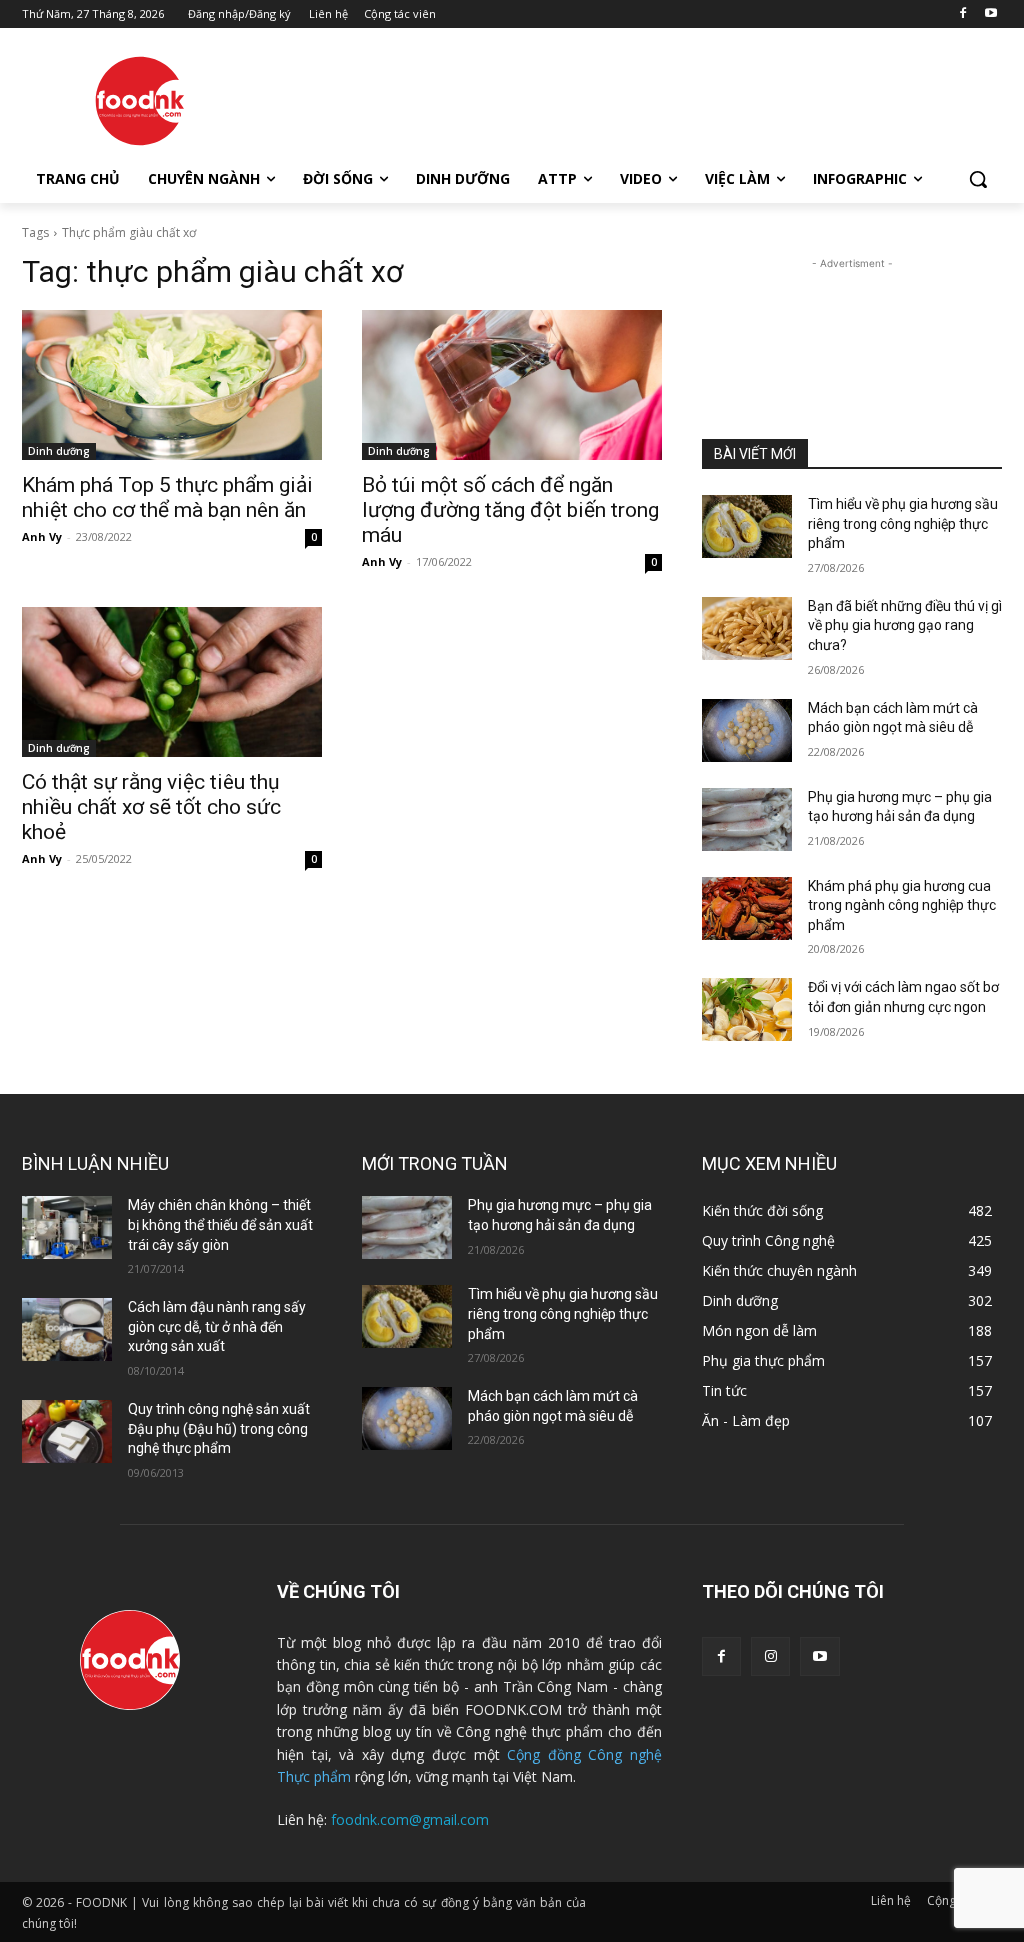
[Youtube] (990, 14)
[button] (978, 179)
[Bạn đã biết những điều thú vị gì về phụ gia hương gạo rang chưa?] (747, 628)
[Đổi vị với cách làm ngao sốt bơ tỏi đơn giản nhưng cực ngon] (747, 1009)
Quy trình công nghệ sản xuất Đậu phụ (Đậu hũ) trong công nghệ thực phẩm (219, 1428)
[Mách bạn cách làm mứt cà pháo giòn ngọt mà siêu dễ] (747, 730)
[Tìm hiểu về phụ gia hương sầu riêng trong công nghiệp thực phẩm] (747, 526)
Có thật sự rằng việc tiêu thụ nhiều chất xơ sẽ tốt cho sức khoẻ (151, 807)
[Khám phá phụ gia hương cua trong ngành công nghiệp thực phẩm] (747, 908)
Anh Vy (42, 536)
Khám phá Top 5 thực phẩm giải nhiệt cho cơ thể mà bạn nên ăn (167, 497)
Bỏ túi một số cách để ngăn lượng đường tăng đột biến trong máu (510, 510)
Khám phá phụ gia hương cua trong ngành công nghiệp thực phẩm (902, 905)
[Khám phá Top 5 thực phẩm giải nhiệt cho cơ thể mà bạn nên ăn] (172, 385)
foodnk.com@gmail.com (410, 1819)
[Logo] (139, 101)
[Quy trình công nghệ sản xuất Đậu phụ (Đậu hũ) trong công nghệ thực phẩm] (67, 1431)
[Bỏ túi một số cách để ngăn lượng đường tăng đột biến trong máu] (512, 385)
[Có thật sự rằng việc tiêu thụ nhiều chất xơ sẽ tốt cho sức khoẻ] (172, 682)
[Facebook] (962, 14)
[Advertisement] (491, 99)
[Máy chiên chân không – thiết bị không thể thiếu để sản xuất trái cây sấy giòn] (67, 1227)
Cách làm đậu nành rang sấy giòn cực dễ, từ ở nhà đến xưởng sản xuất (217, 1326)
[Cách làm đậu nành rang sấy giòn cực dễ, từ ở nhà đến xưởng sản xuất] (67, 1329)
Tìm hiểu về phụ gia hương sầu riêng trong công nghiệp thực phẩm (903, 523)
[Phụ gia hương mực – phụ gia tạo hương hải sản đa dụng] (747, 819)
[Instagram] (770, 1656)
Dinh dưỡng (59, 451)
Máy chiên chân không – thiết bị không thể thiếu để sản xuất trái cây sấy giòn (220, 1224)
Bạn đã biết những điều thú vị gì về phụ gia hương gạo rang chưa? (905, 625)
